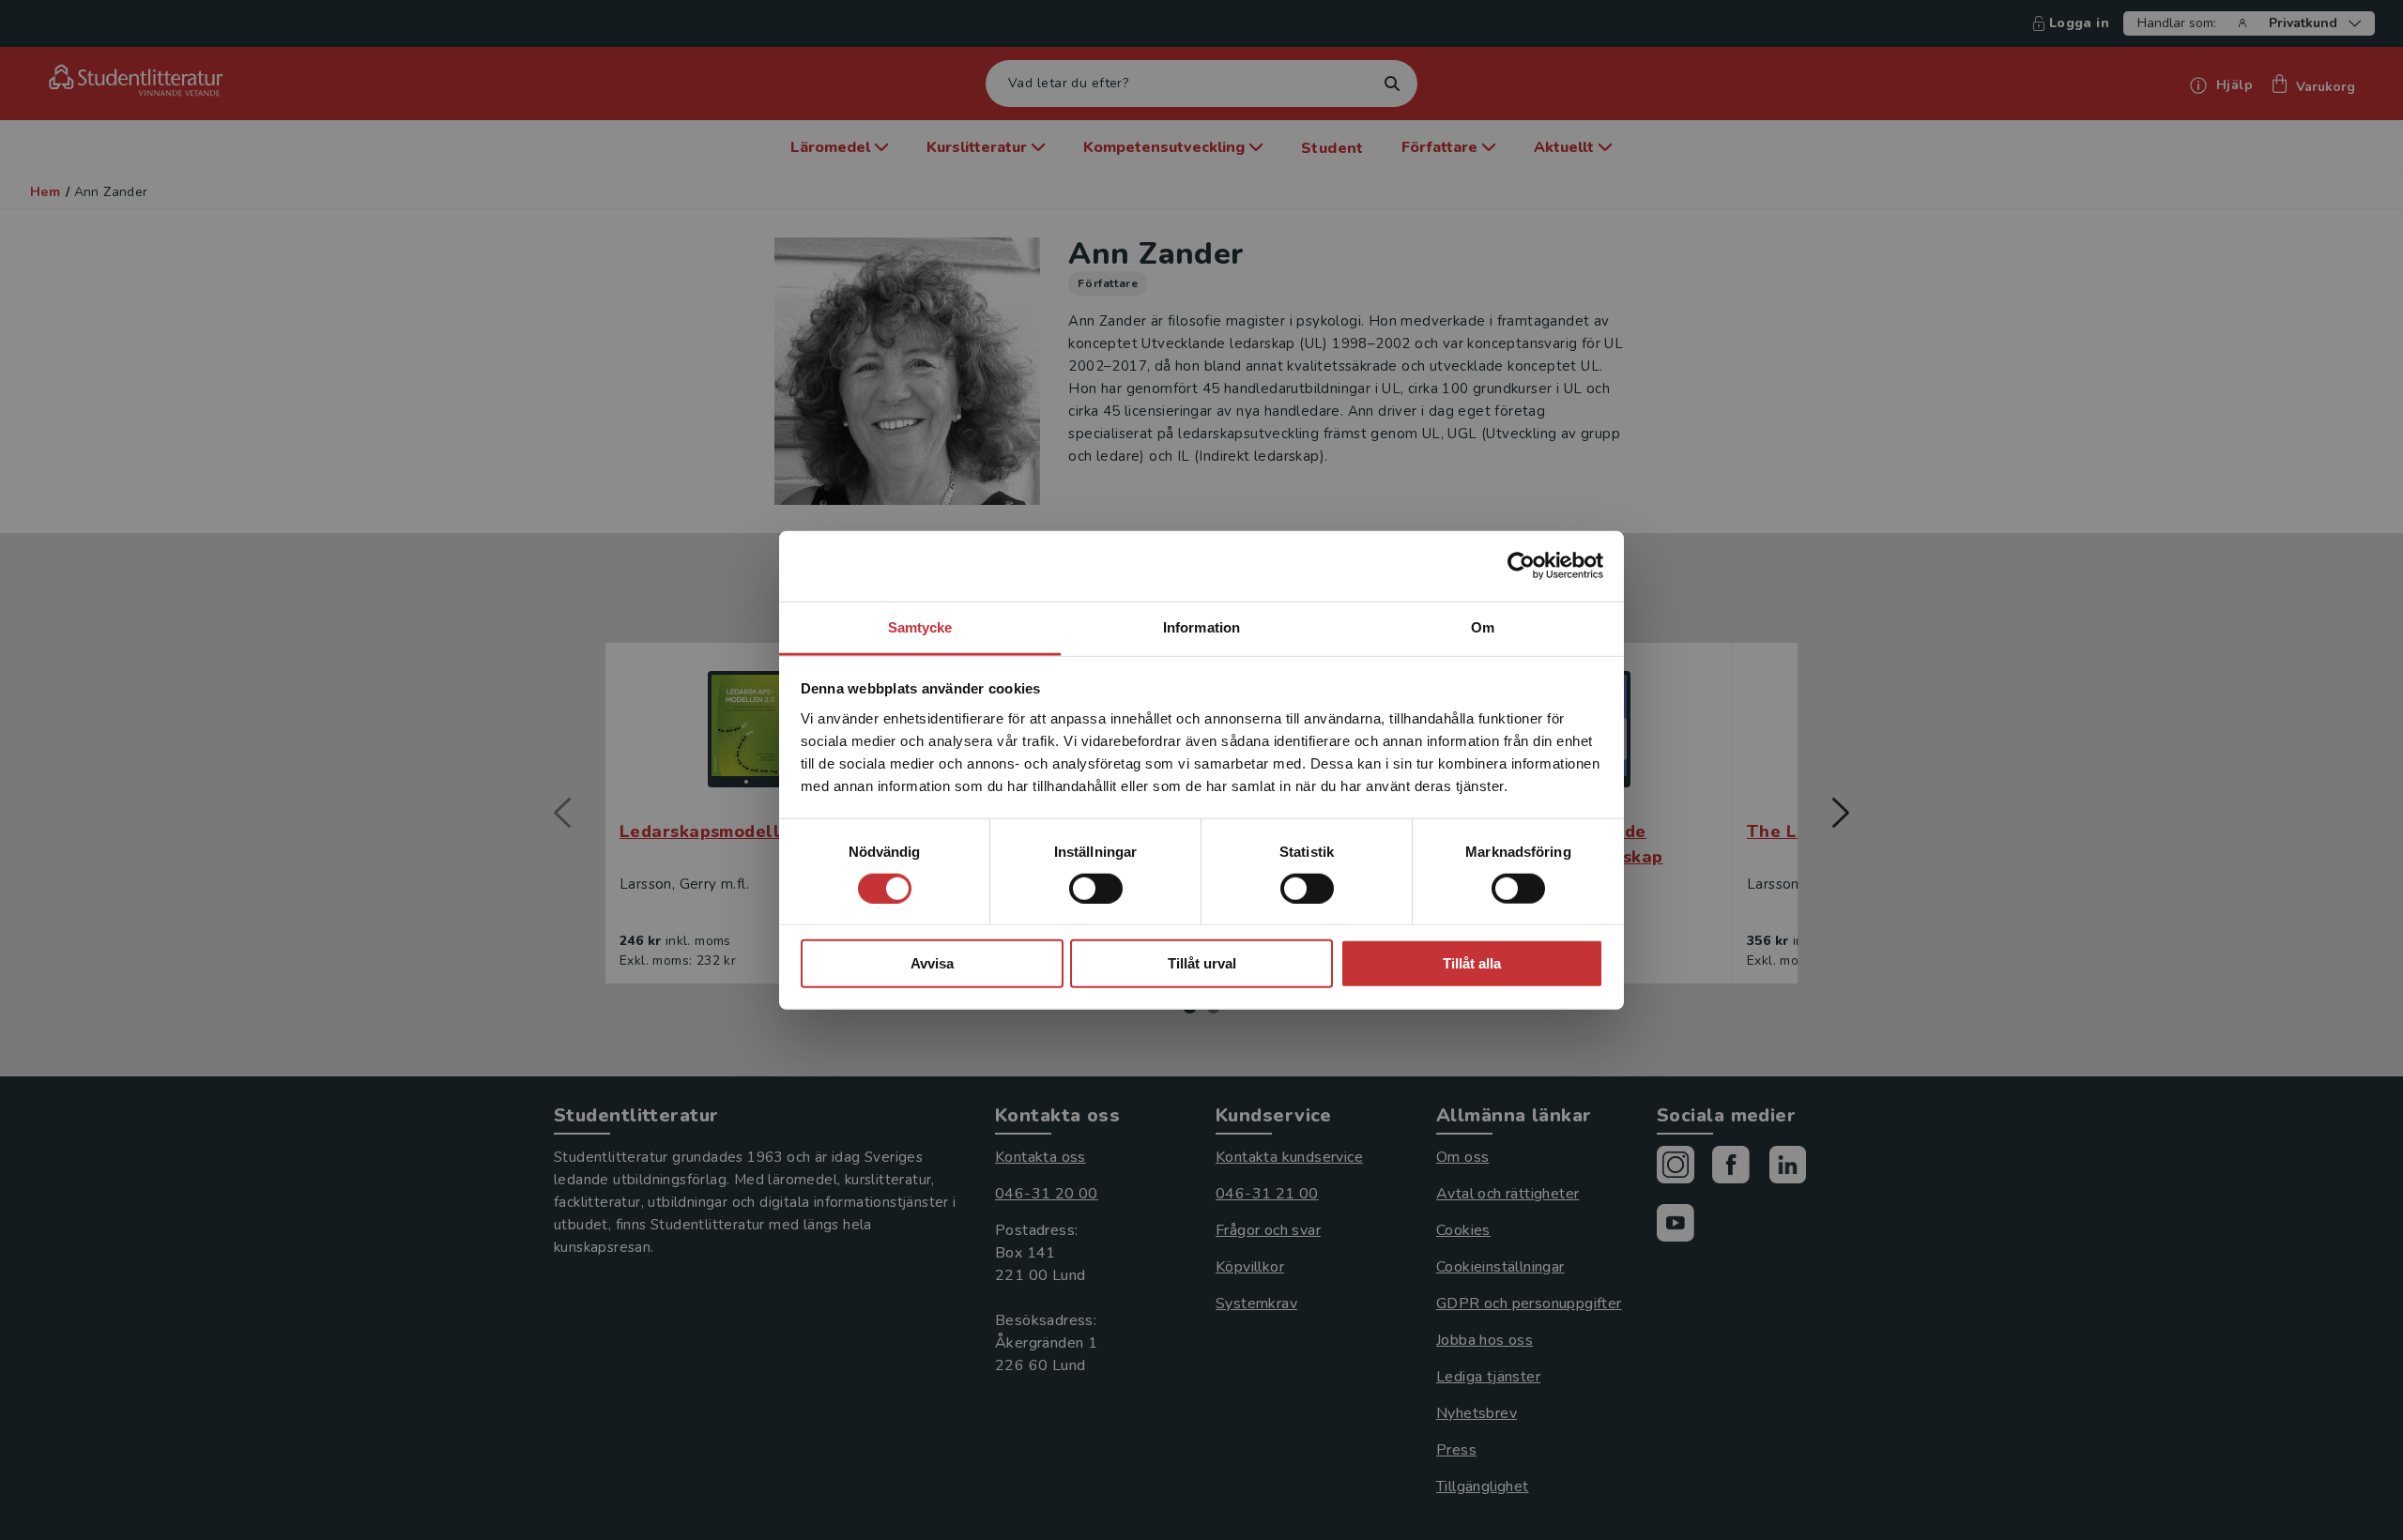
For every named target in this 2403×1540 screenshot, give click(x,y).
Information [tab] (1201, 626)
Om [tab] (1483, 626)
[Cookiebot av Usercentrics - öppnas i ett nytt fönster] (1521, 566)
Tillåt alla (1472, 963)
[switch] (1096, 889)
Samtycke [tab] (920, 626)
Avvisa (932, 963)
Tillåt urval (1202, 963)
